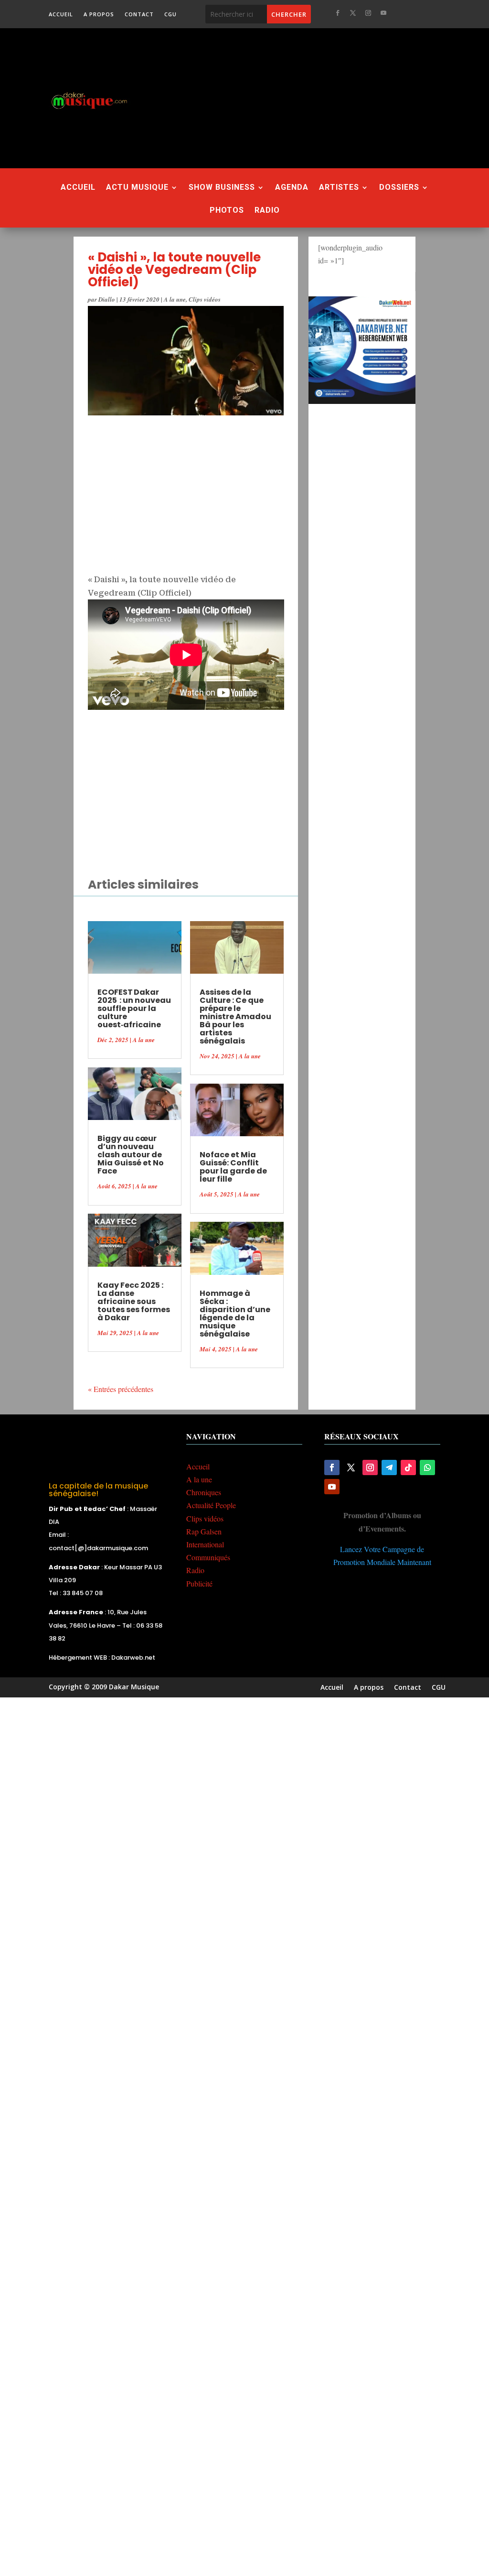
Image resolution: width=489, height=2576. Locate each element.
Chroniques (204, 1492)
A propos (99, 14)
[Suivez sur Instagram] (368, 13)
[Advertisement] (320, 98)
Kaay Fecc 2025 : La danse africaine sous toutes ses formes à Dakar (134, 1301)
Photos (227, 211)
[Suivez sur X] (353, 13)
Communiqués (208, 1557)
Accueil (61, 14)
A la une (175, 299)
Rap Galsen (204, 1531)
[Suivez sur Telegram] (389, 1467)
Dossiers (399, 188)
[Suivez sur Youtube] (383, 13)
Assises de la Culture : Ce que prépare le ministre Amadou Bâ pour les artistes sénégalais (235, 1016)
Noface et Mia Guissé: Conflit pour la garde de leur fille (233, 1167)
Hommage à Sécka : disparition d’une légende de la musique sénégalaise (235, 1314)
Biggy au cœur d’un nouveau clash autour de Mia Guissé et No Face (131, 1155)
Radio (267, 211)
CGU (170, 14)
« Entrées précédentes (121, 1389)
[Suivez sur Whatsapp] (427, 1467)
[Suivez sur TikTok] (408, 1467)
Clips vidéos (205, 299)
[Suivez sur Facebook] (338, 13)
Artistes (339, 188)
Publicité (199, 1583)
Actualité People (211, 1505)
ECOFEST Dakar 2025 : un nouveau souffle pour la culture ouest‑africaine (134, 1008)
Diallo (107, 299)
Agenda (292, 188)
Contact (139, 14)
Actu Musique (137, 188)
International (205, 1544)
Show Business (222, 188)
